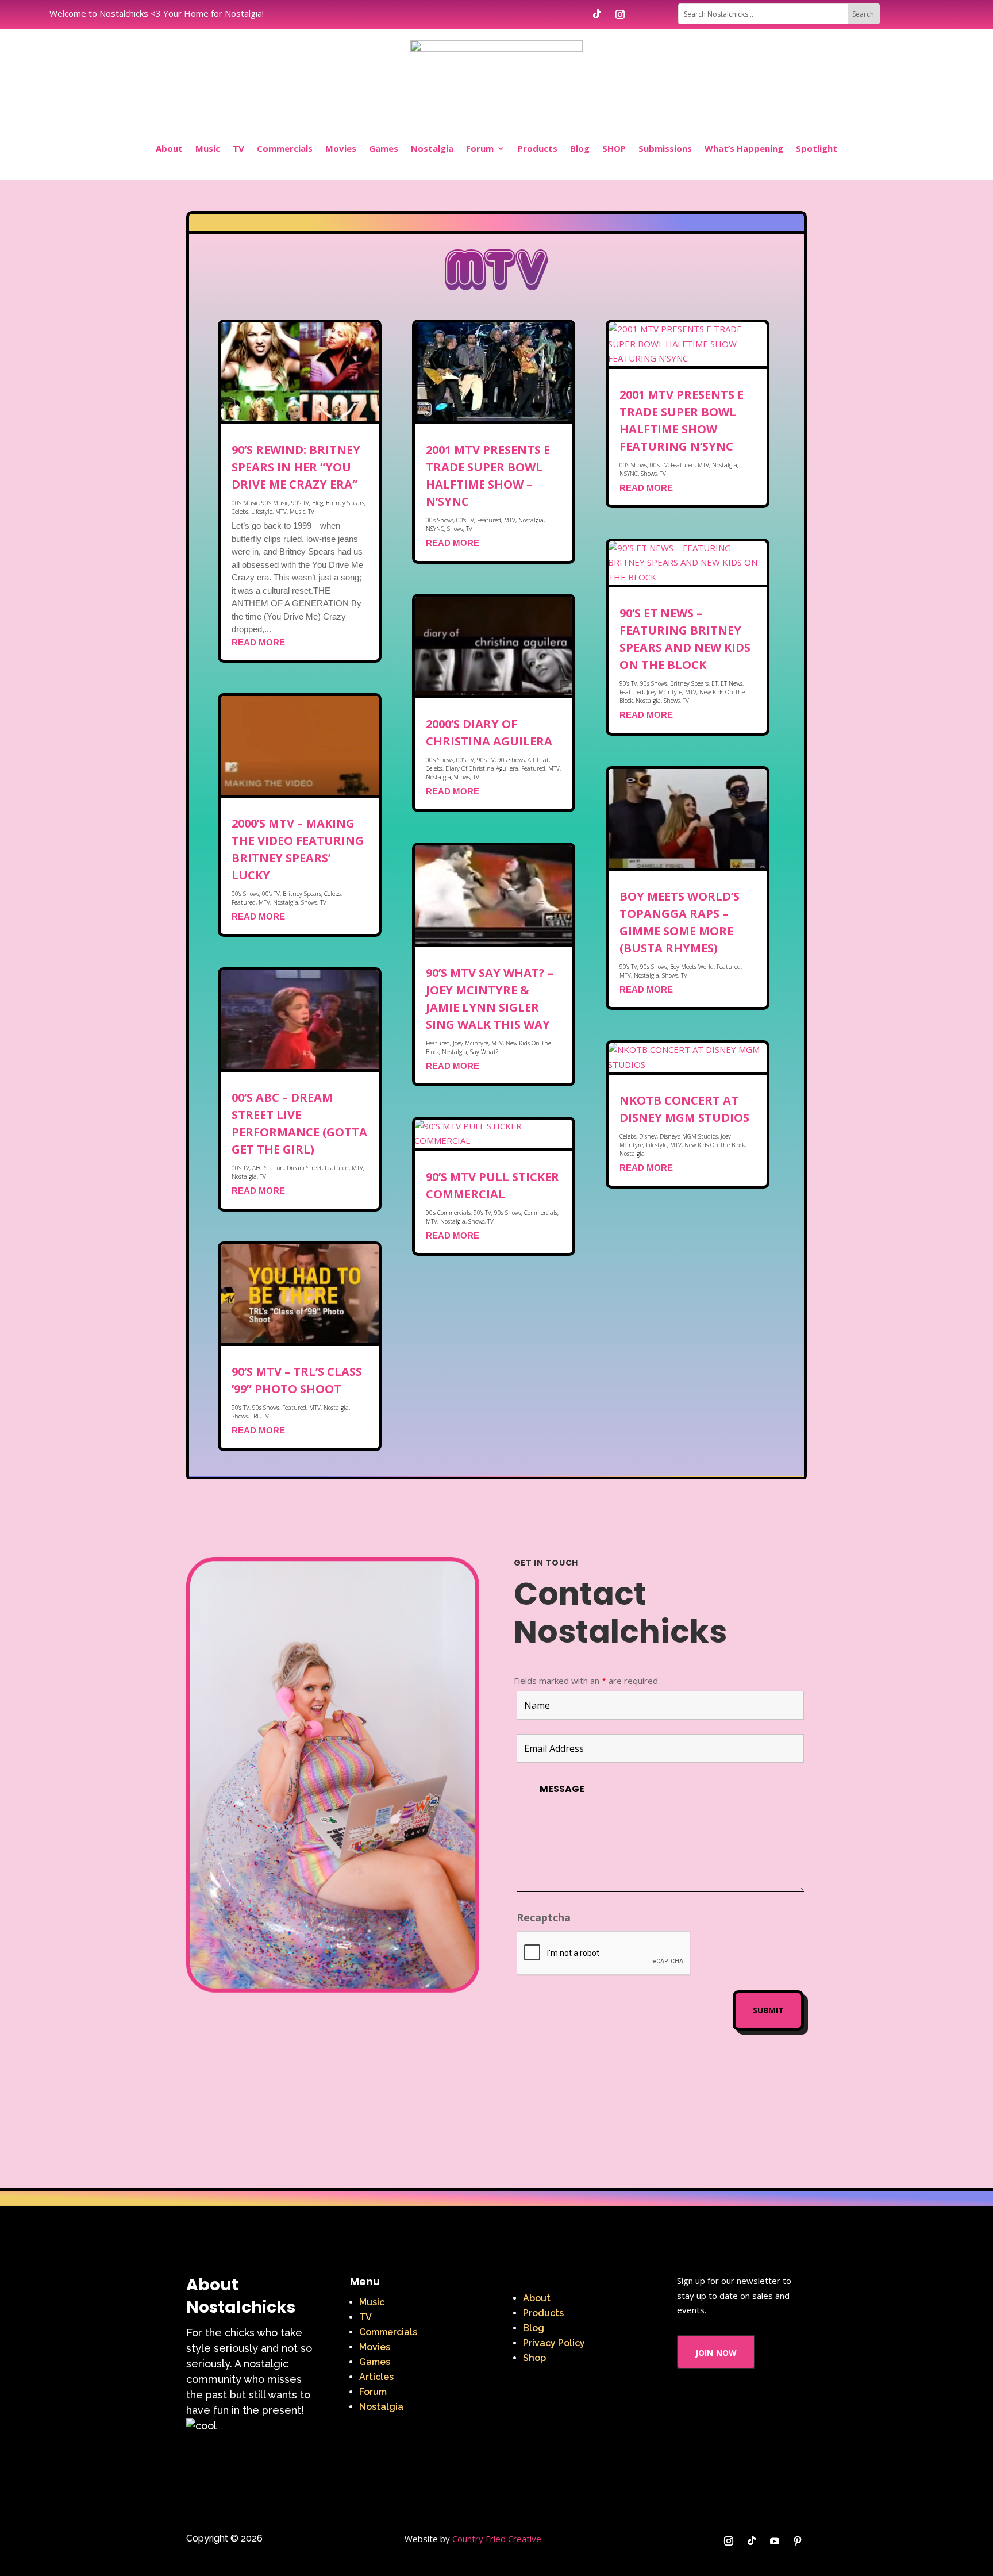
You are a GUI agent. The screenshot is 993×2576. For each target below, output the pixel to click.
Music (208, 148)
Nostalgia (432, 148)
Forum (480, 148)
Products (538, 148)
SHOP (614, 148)
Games (384, 148)
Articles (376, 2377)
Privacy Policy (554, 2343)
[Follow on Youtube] (775, 2541)
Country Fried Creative (497, 2539)
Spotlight (817, 148)
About (169, 148)
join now (716, 2352)
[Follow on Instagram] (620, 14)
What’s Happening (744, 148)
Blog (580, 148)
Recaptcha (544, 1917)
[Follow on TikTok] (597, 14)
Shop (534, 2358)
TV (238, 148)
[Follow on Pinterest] (798, 2541)
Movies (341, 148)
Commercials (285, 148)
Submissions (665, 148)
